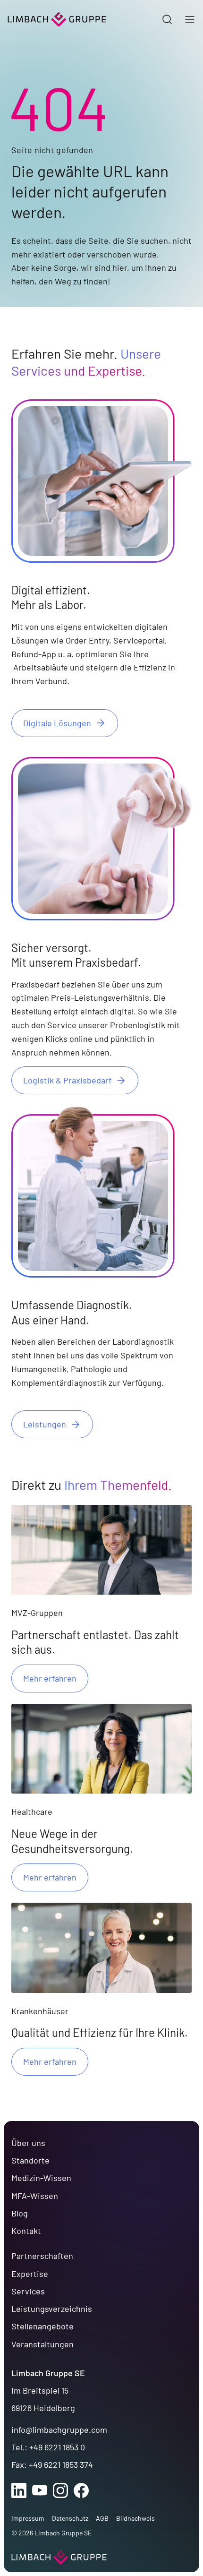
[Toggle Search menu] (167, 20)
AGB (102, 2518)
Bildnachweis (135, 2518)
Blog (20, 2213)
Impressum (28, 2518)
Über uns (28, 2143)
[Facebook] (81, 2490)
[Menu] (190, 20)
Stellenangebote (42, 2326)
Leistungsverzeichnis (52, 2309)
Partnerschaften (42, 2256)
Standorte (30, 2160)
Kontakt (26, 2231)
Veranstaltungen (42, 2344)
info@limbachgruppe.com (59, 2430)
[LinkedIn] (19, 2490)
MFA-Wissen (35, 2196)
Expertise (30, 2274)
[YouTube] (40, 2490)
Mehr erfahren (50, 1678)
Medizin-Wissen (41, 2178)
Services (28, 2291)
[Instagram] (60, 2490)
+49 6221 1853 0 (57, 2447)
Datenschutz (70, 2518)
